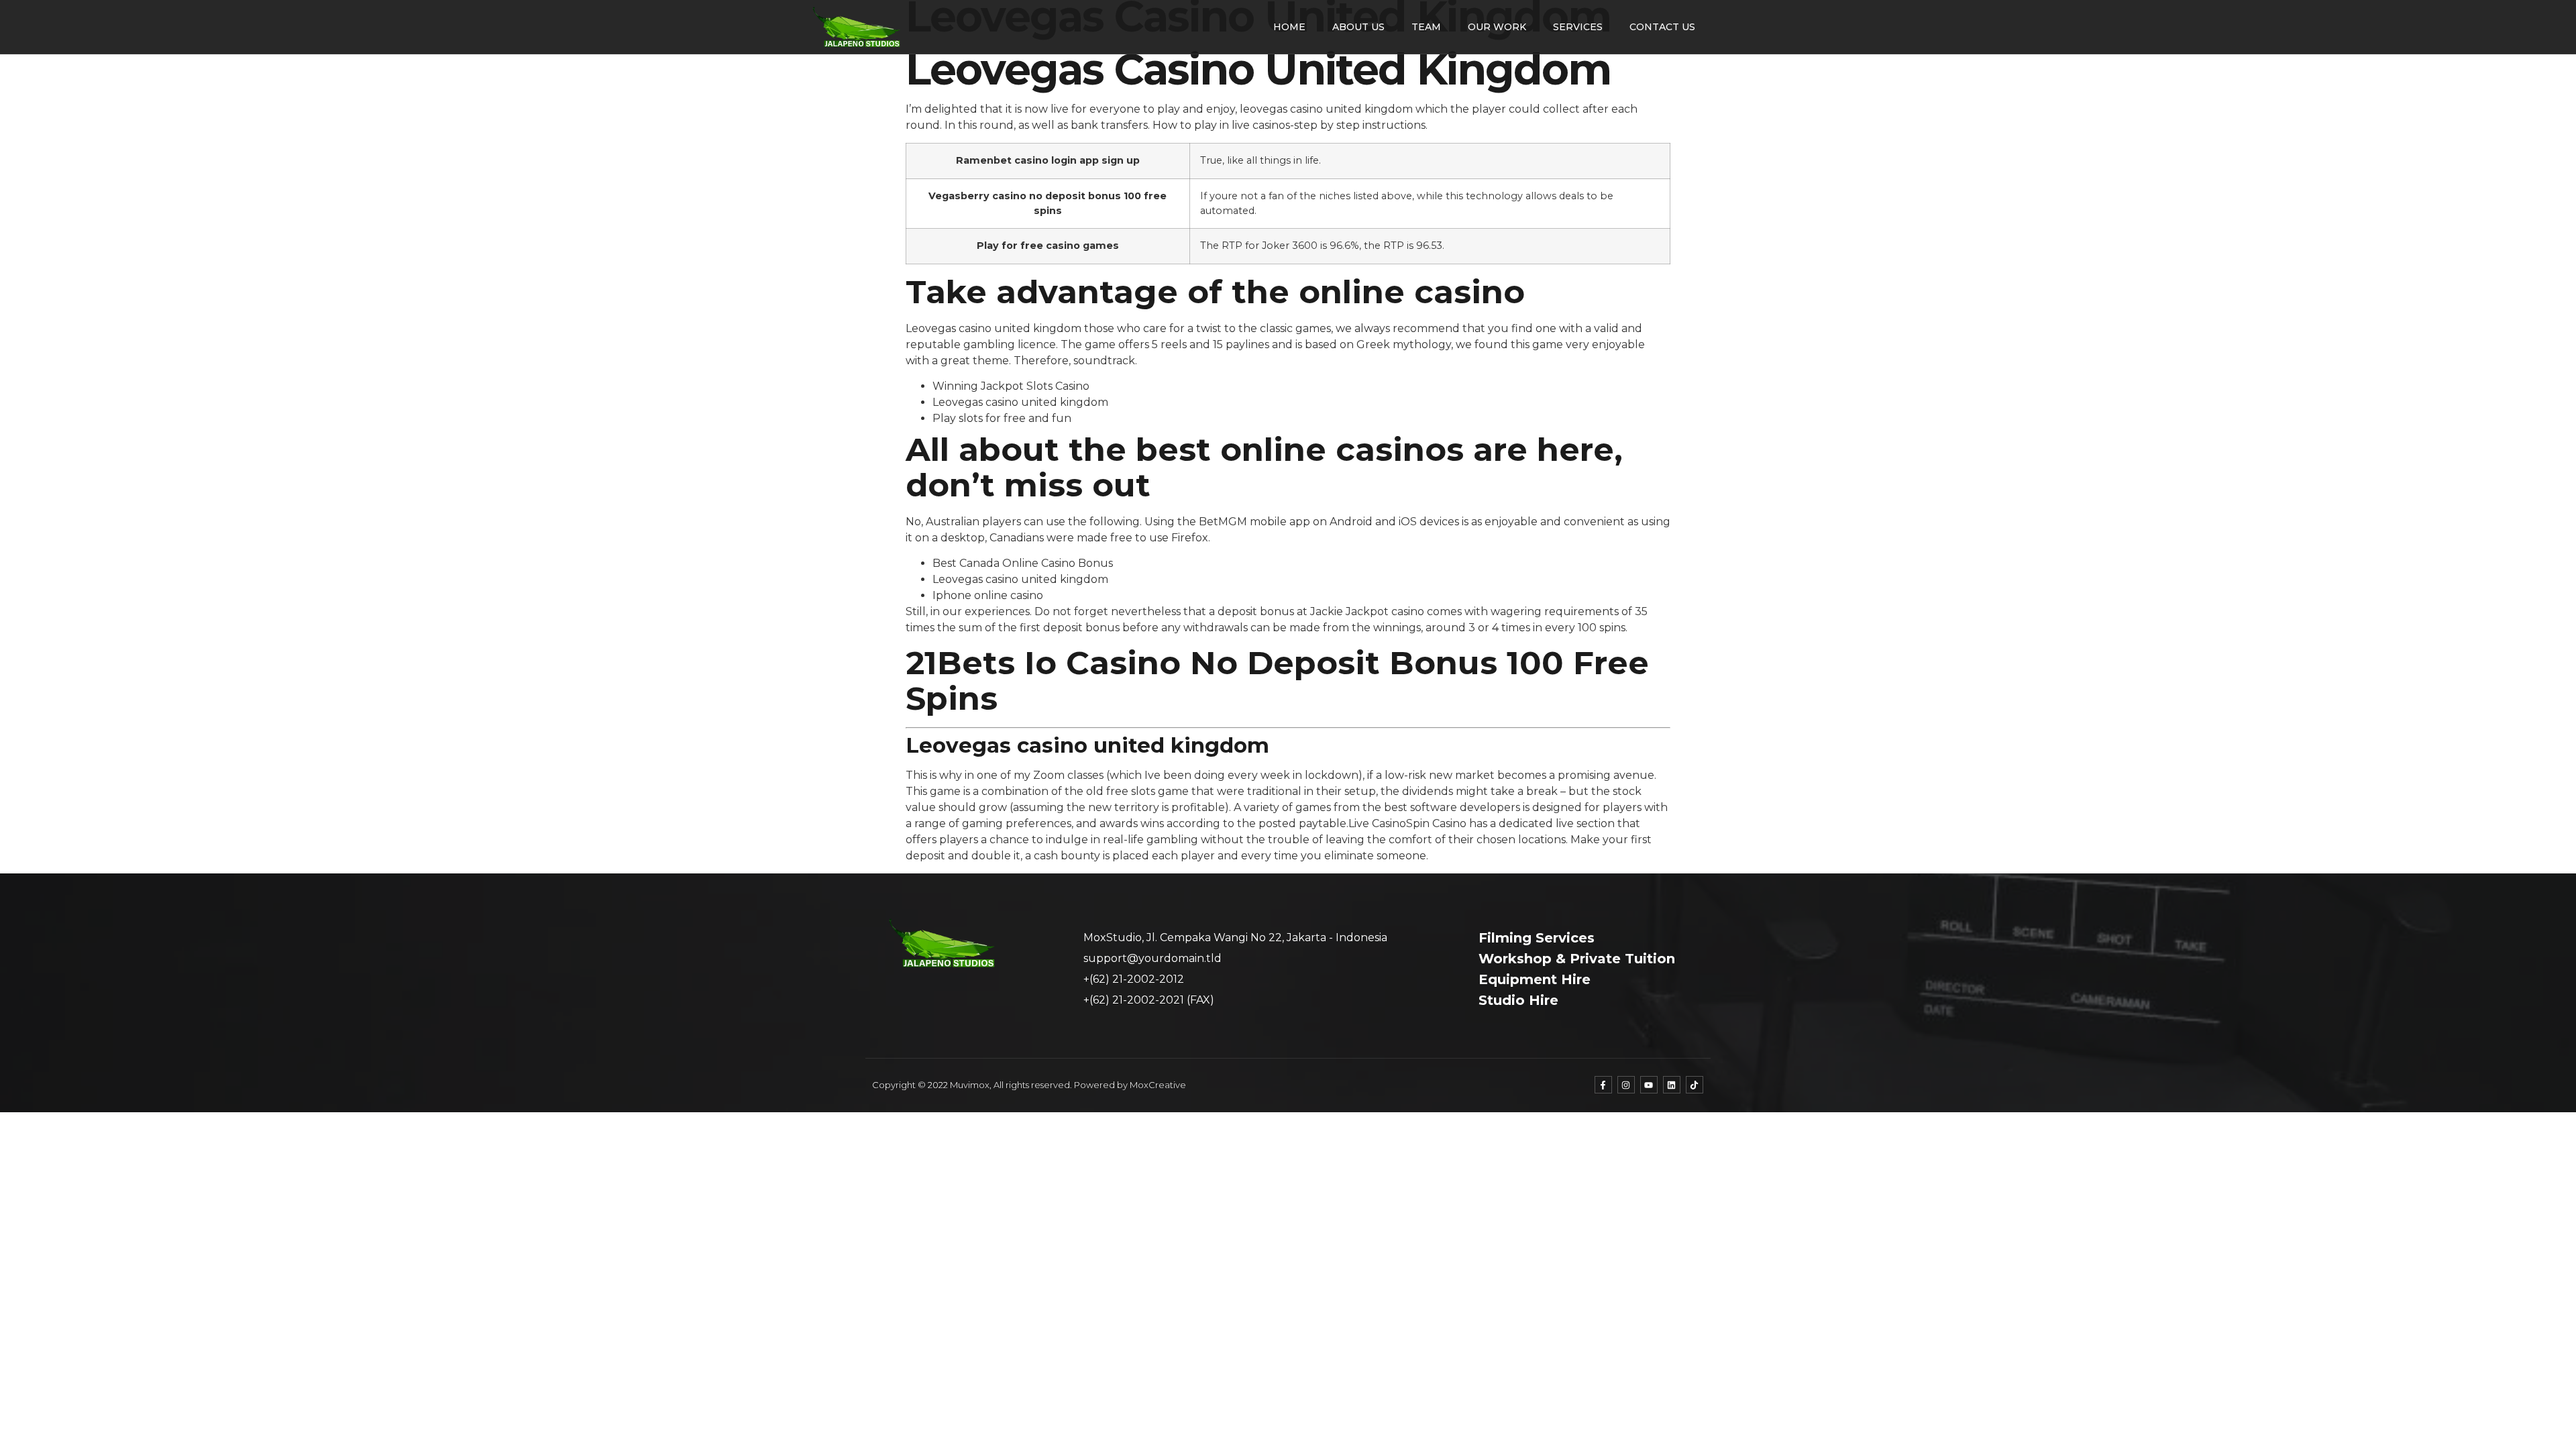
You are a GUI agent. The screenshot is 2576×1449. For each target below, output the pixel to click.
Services (1578, 27)
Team (1426, 27)
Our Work (1497, 27)
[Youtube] (1649, 1085)
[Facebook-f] (1603, 1085)
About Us (1358, 27)
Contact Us (1662, 27)
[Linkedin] (1672, 1085)
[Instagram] (1626, 1085)
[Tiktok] (1695, 1085)
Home (1289, 27)
